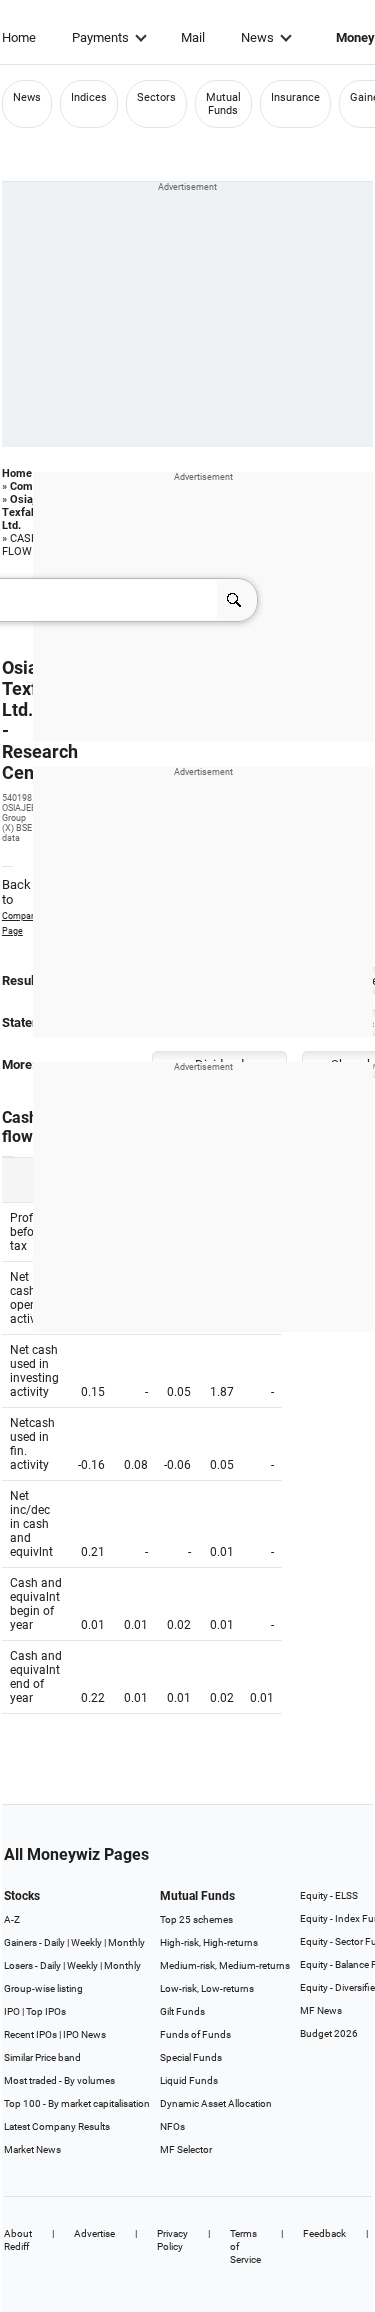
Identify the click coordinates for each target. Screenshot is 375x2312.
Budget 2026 (329, 2033)
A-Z (12, 1919)
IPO (12, 2011)
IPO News (84, 2034)
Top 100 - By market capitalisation (77, 2103)
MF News (321, 2010)
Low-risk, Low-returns (207, 1988)
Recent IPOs (30, 2034)
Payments (100, 37)
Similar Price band (42, 2057)
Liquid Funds (189, 2080)
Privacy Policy (172, 2240)
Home (19, 37)
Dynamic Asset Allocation (216, 2103)
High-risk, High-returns (209, 1942)
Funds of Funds (195, 2034)
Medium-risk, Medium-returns (225, 1965)
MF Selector (186, 2149)
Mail (193, 37)
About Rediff (18, 2240)
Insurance (295, 97)
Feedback (324, 2233)
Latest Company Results (57, 2126)
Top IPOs (46, 2011)
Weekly (86, 1942)
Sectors (156, 97)
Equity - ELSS (329, 1895)
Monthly (126, 1942)
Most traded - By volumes (59, 2080)
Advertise (94, 2233)
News (257, 37)
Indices (89, 97)
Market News (32, 2149)
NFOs (172, 2126)
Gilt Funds (182, 2011)
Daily (54, 1942)
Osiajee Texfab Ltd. (25, 512)
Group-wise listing (43, 1988)
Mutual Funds (223, 104)
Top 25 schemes (196, 1919)
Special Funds (191, 2057)
